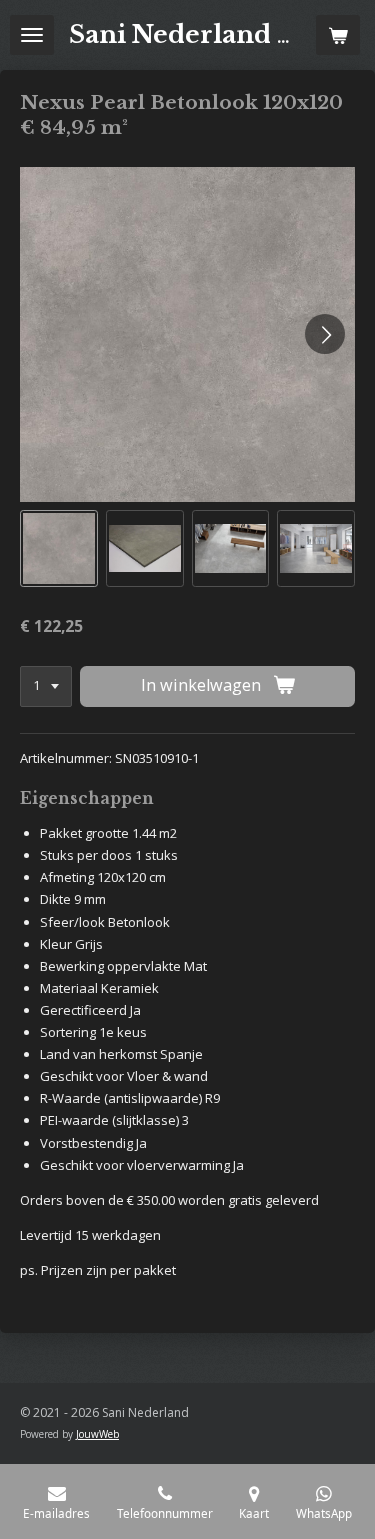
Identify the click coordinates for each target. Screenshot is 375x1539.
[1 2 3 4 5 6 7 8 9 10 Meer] (46, 686)
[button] (59, 549)
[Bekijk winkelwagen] (338, 35)
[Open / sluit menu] (32, 35)
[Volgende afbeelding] (325, 334)
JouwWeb (97, 1434)
